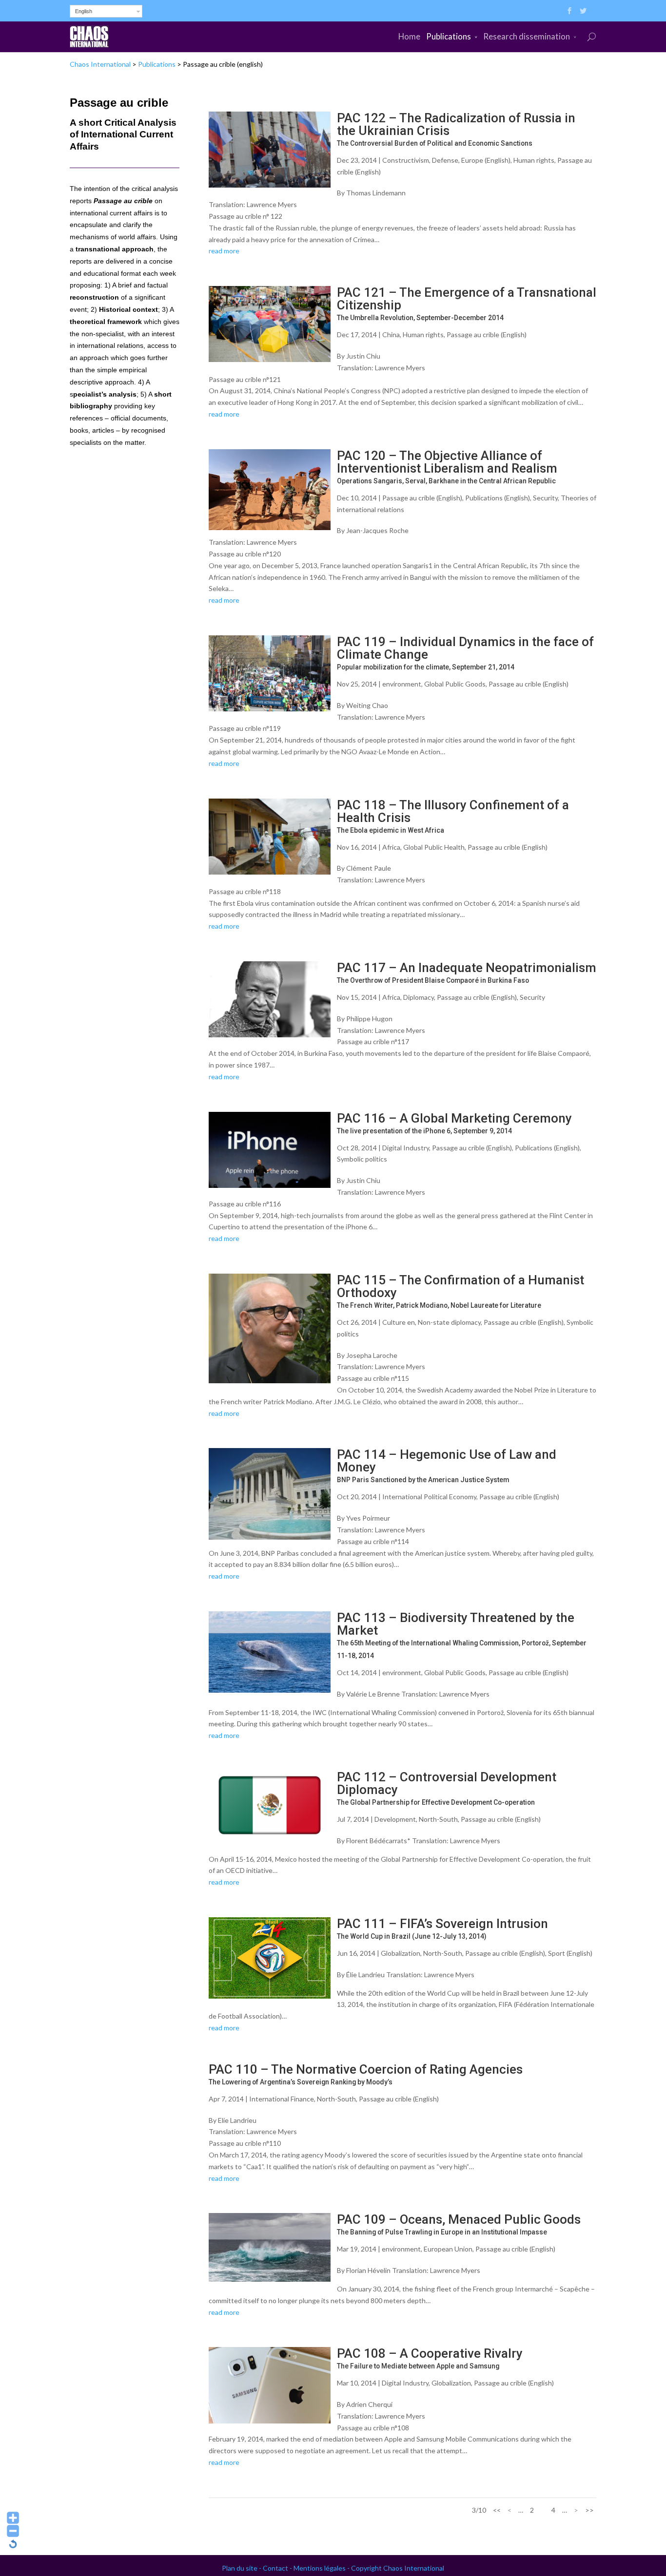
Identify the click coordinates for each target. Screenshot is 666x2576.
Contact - (278, 2568)
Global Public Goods (455, 684)
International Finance (282, 2099)
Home (409, 36)
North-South (438, 1819)
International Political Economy (429, 1497)
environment (402, 684)
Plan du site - (242, 2568)
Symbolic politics (362, 1159)
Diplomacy (419, 997)
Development (395, 1819)
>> (589, 2510)
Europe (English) (486, 160)
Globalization (401, 1953)
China (391, 334)
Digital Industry (406, 1148)
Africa (391, 847)
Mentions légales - (322, 2568)
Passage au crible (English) (487, 334)
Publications (449, 36)
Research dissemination (527, 36)
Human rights (534, 160)
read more (224, 251)
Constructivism (406, 160)
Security (545, 498)
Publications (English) (498, 498)
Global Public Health (434, 847)
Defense (445, 160)
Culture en (399, 1322)
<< (497, 2510)
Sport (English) (570, 1953)
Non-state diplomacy (449, 1322)
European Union (448, 2249)
